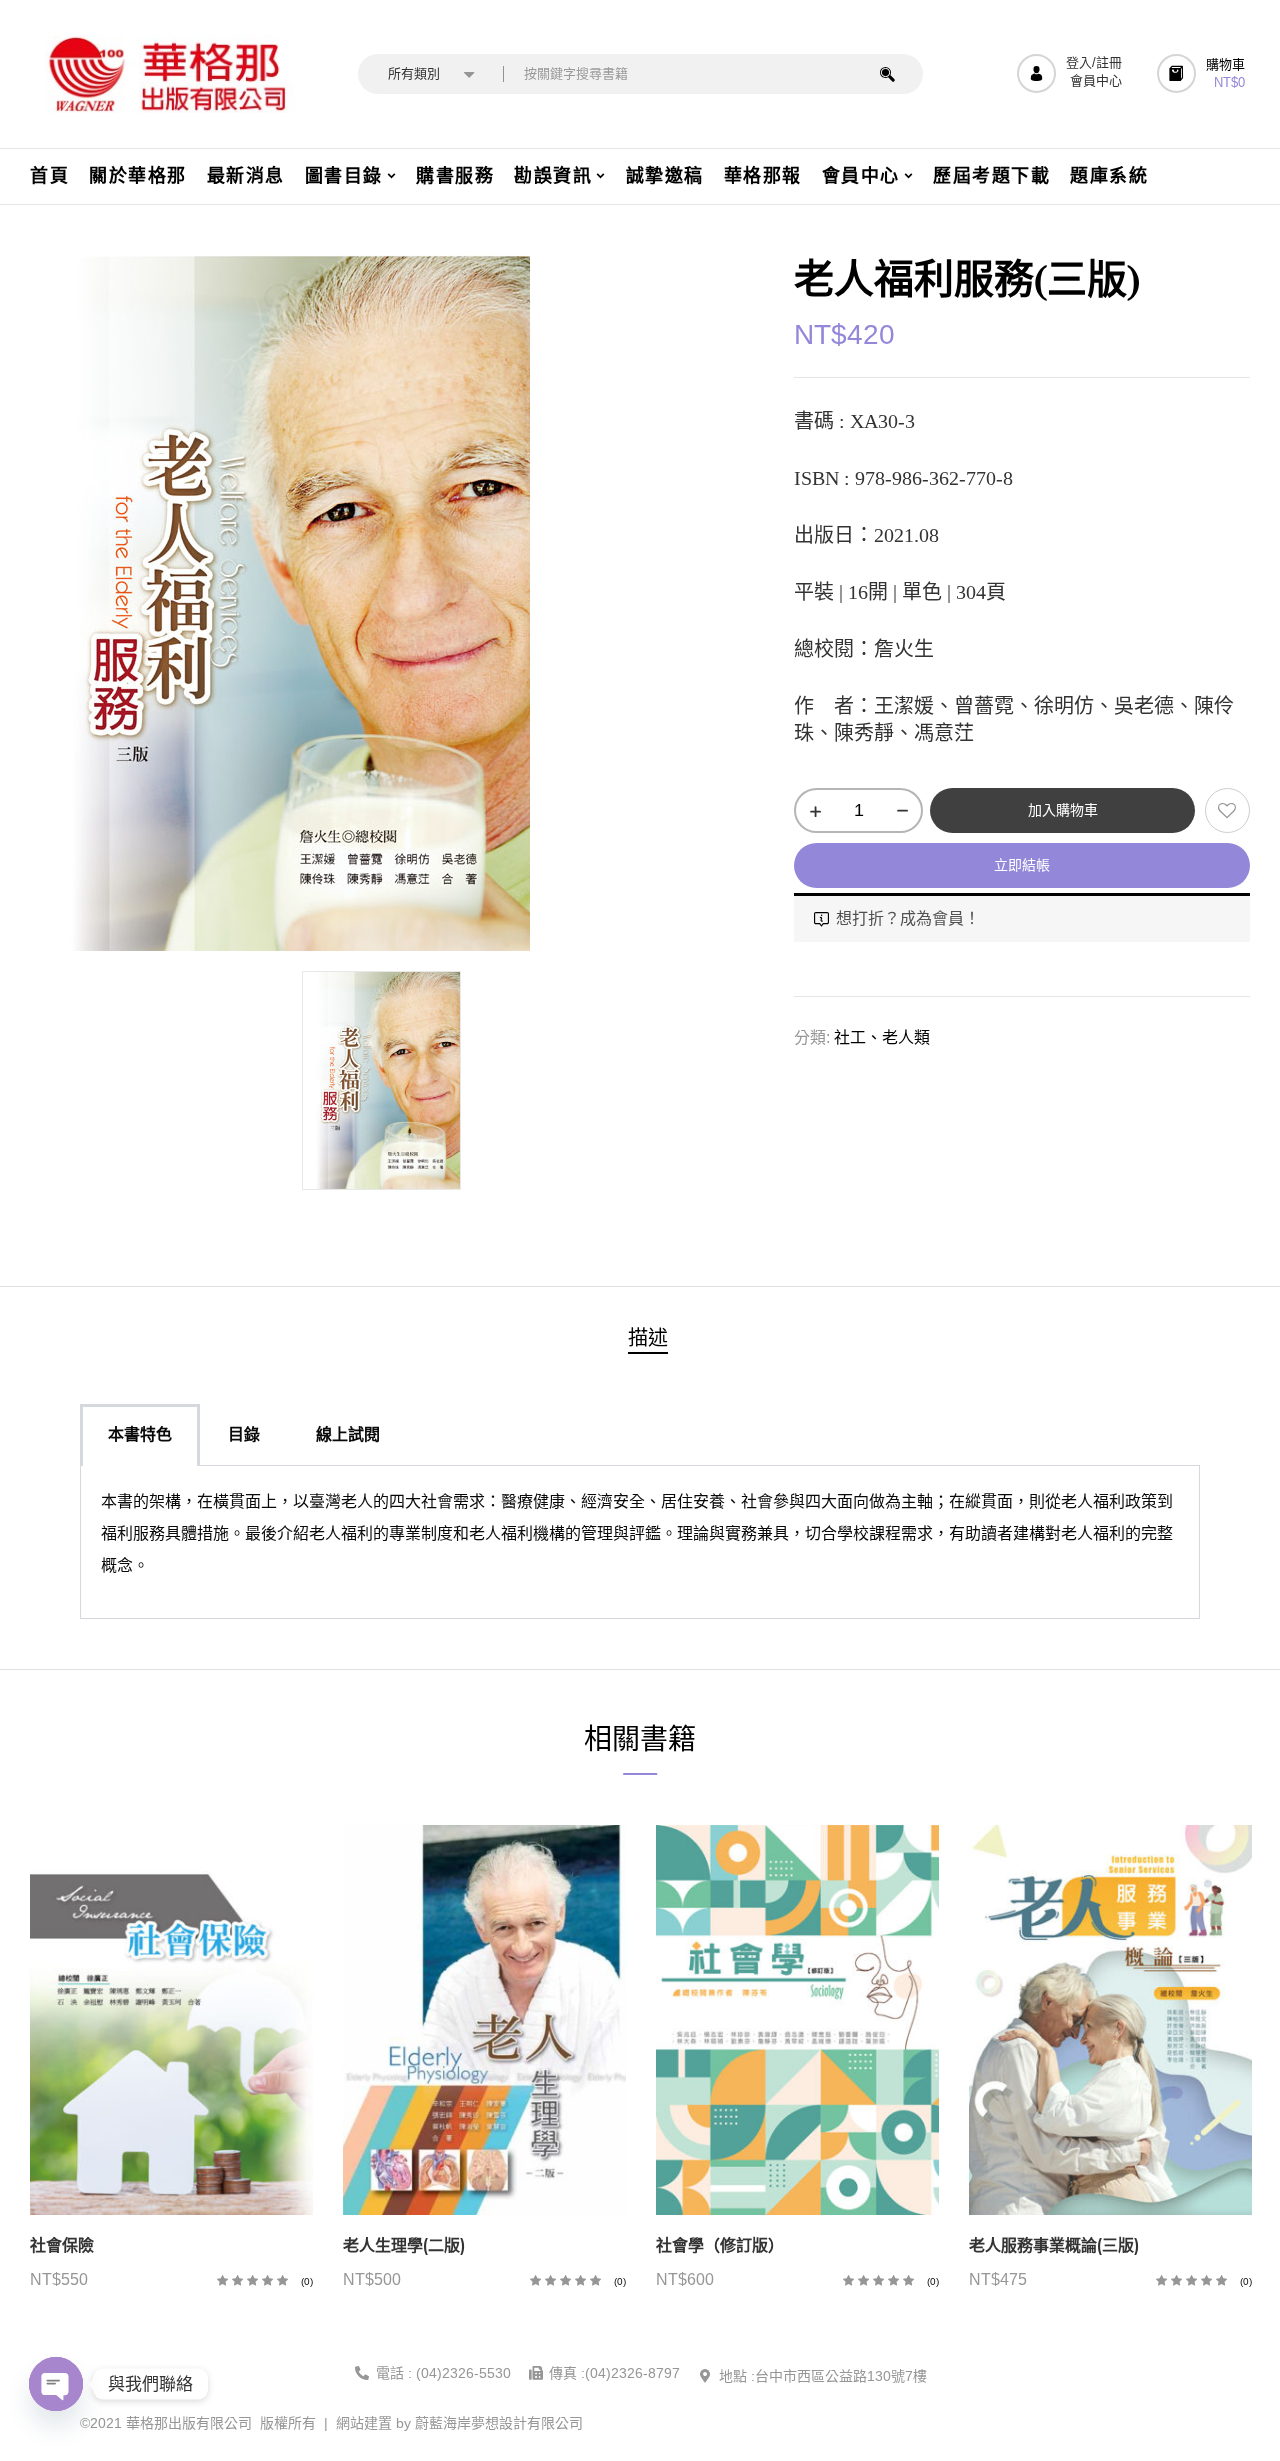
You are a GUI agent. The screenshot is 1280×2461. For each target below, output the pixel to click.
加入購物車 (1063, 810)
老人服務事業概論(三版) (1054, 2245)
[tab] (648, 1340)
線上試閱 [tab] (348, 1434)
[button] (1203, 73)
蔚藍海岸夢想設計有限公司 (499, 2423)
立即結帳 (1022, 865)
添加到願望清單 (1227, 810)
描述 (648, 1338)
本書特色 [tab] (140, 1434)
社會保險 (62, 2245)
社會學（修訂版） (720, 2245)
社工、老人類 (882, 1037)
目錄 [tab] (244, 1434)
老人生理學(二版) (404, 2245)
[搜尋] (887, 74)
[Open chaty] (56, 2384)
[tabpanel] (640, 1542)
